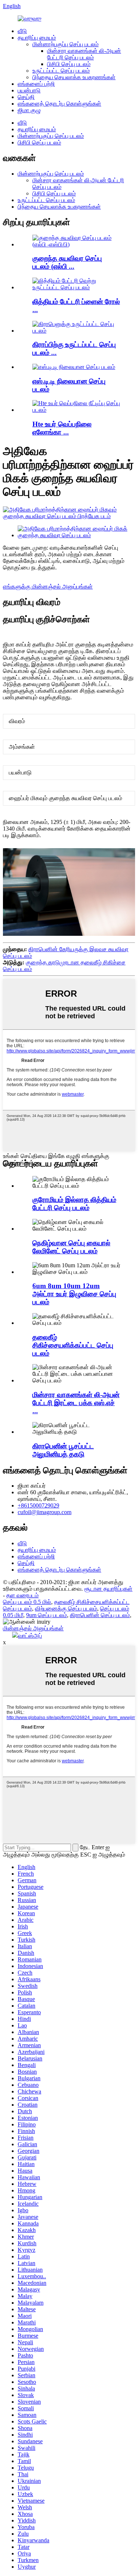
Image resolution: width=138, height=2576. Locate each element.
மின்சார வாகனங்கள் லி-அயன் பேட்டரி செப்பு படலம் (84, 54)
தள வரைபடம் (22, 1595)
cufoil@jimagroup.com (45, 1512)
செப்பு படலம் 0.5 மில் (27, 1602)
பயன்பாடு (29, 90)
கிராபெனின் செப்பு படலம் (100, 1615)
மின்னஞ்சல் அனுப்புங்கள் (33, 1628)
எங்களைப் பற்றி (36, 84)
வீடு (22, 31)
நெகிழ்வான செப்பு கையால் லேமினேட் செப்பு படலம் (71, 1247)
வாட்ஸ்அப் (30, 1636)
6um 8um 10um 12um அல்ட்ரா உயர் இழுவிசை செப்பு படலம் (74, 1294)
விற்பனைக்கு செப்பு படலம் (66, 1608)
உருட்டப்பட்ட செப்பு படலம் (61, 71)
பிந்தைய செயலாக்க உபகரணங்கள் (74, 77)
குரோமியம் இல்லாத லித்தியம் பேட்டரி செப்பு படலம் (74, 1204)
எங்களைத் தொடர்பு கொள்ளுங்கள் (59, 104)
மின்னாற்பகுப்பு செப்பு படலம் (66, 44)
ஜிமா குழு (29, 110)
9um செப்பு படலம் (47, 1615)
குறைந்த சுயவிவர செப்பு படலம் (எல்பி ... (67, 262)
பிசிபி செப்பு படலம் (69, 64)
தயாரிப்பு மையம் (37, 38)
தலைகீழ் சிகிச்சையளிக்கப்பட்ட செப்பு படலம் (73, 1345)
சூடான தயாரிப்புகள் (108, 1589)
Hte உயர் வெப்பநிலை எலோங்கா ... (62, 428)
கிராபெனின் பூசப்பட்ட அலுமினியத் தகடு (63, 1450)
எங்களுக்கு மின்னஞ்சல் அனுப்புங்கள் (48, 587)
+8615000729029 (38, 1505)
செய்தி (26, 97)
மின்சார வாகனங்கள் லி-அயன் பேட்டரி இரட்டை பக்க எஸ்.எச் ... (76, 1403)
